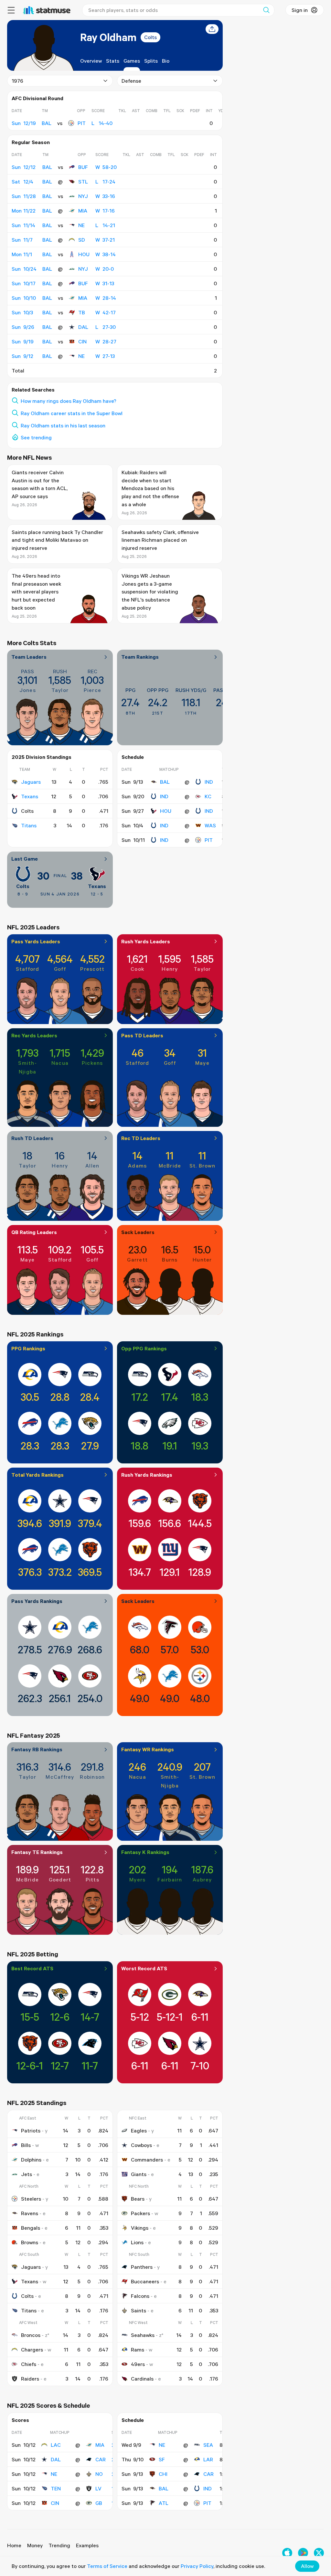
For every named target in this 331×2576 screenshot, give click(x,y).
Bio (166, 61)
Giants (139, 2174)
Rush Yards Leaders (146, 941)
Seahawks (143, 2335)
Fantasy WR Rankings (148, 1749)
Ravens (30, 2213)
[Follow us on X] (319, 2553)
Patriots (31, 2131)
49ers (138, 2364)
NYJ (83, 196)
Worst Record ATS (144, 1968)
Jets (27, 2174)
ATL (164, 2503)
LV (98, 2488)
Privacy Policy (197, 2566)
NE (81, 225)
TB (82, 312)
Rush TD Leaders (32, 1138)
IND (209, 782)
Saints (139, 2310)
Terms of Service (107, 2566)
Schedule (133, 757)
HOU (84, 254)
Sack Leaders (138, 1232)
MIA (83, 211)
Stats (113, 61)
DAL (83, 327)
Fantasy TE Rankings (37, 1852)
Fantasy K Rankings (145, 1852)
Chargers (32, 2350)
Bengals (31, 2228)
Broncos (31, 2335)
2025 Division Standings (42, 757)
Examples (87, 2545)
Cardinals (142, 2379)
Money (35, 2545)
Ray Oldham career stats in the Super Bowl (72, 413)
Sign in (300, 10)
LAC (56, 2445)
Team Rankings (140, 657)
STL (83, 182)
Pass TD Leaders (142, 1035)
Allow (307, 2566)
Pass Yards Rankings (37, 1601)
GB (99, 2503)
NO (99, 2474)
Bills (26, 2145)
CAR (101, 2459)
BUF (83, 167)
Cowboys (141, 2145)
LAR (208, 2459)
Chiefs (29, 2364)
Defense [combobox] (131, 81)
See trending (36, 437)
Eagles (139, 2131)
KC (208, 796)
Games (132, 61)
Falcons (140, 2296)
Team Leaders (29, 657)
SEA (208, 2445)
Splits (151, 61)
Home (14, 2545)
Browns (30, 2242)
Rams (138, 2350)
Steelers (31, 2199)
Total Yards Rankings (37, 1475)
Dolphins (31, 2160)
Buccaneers (145, 2281)
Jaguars (31, 782)
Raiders (30, 2379)
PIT (82, 123)
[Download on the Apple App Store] (287, 2553)
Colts (150, 37)
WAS (210, 825)
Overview (91, 61)
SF (162, 2459)
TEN (56, 2488)
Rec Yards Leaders (34, 1035)
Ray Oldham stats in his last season (63, 425)
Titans (29, 825)
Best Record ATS (32, 1968)
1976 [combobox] (17, 81)
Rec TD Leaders (141, 1138)
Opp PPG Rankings (144, 1348)
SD (82, 240)
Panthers (142, 2267)
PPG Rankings (28, 1348)
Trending (59, 2545)
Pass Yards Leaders (36, 941)
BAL (165, 782)
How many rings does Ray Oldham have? (69, 401)
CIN (82, 341)
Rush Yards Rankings (147, 1475)
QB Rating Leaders (34, 1232)
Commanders (147, 2160)
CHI (163, 2474)
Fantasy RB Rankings (37, 1749)
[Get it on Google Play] (303, 2553)
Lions (137, 2242)
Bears (138, 2199)
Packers (140, 2213)
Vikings (140, 2228)
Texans (30, 796)
